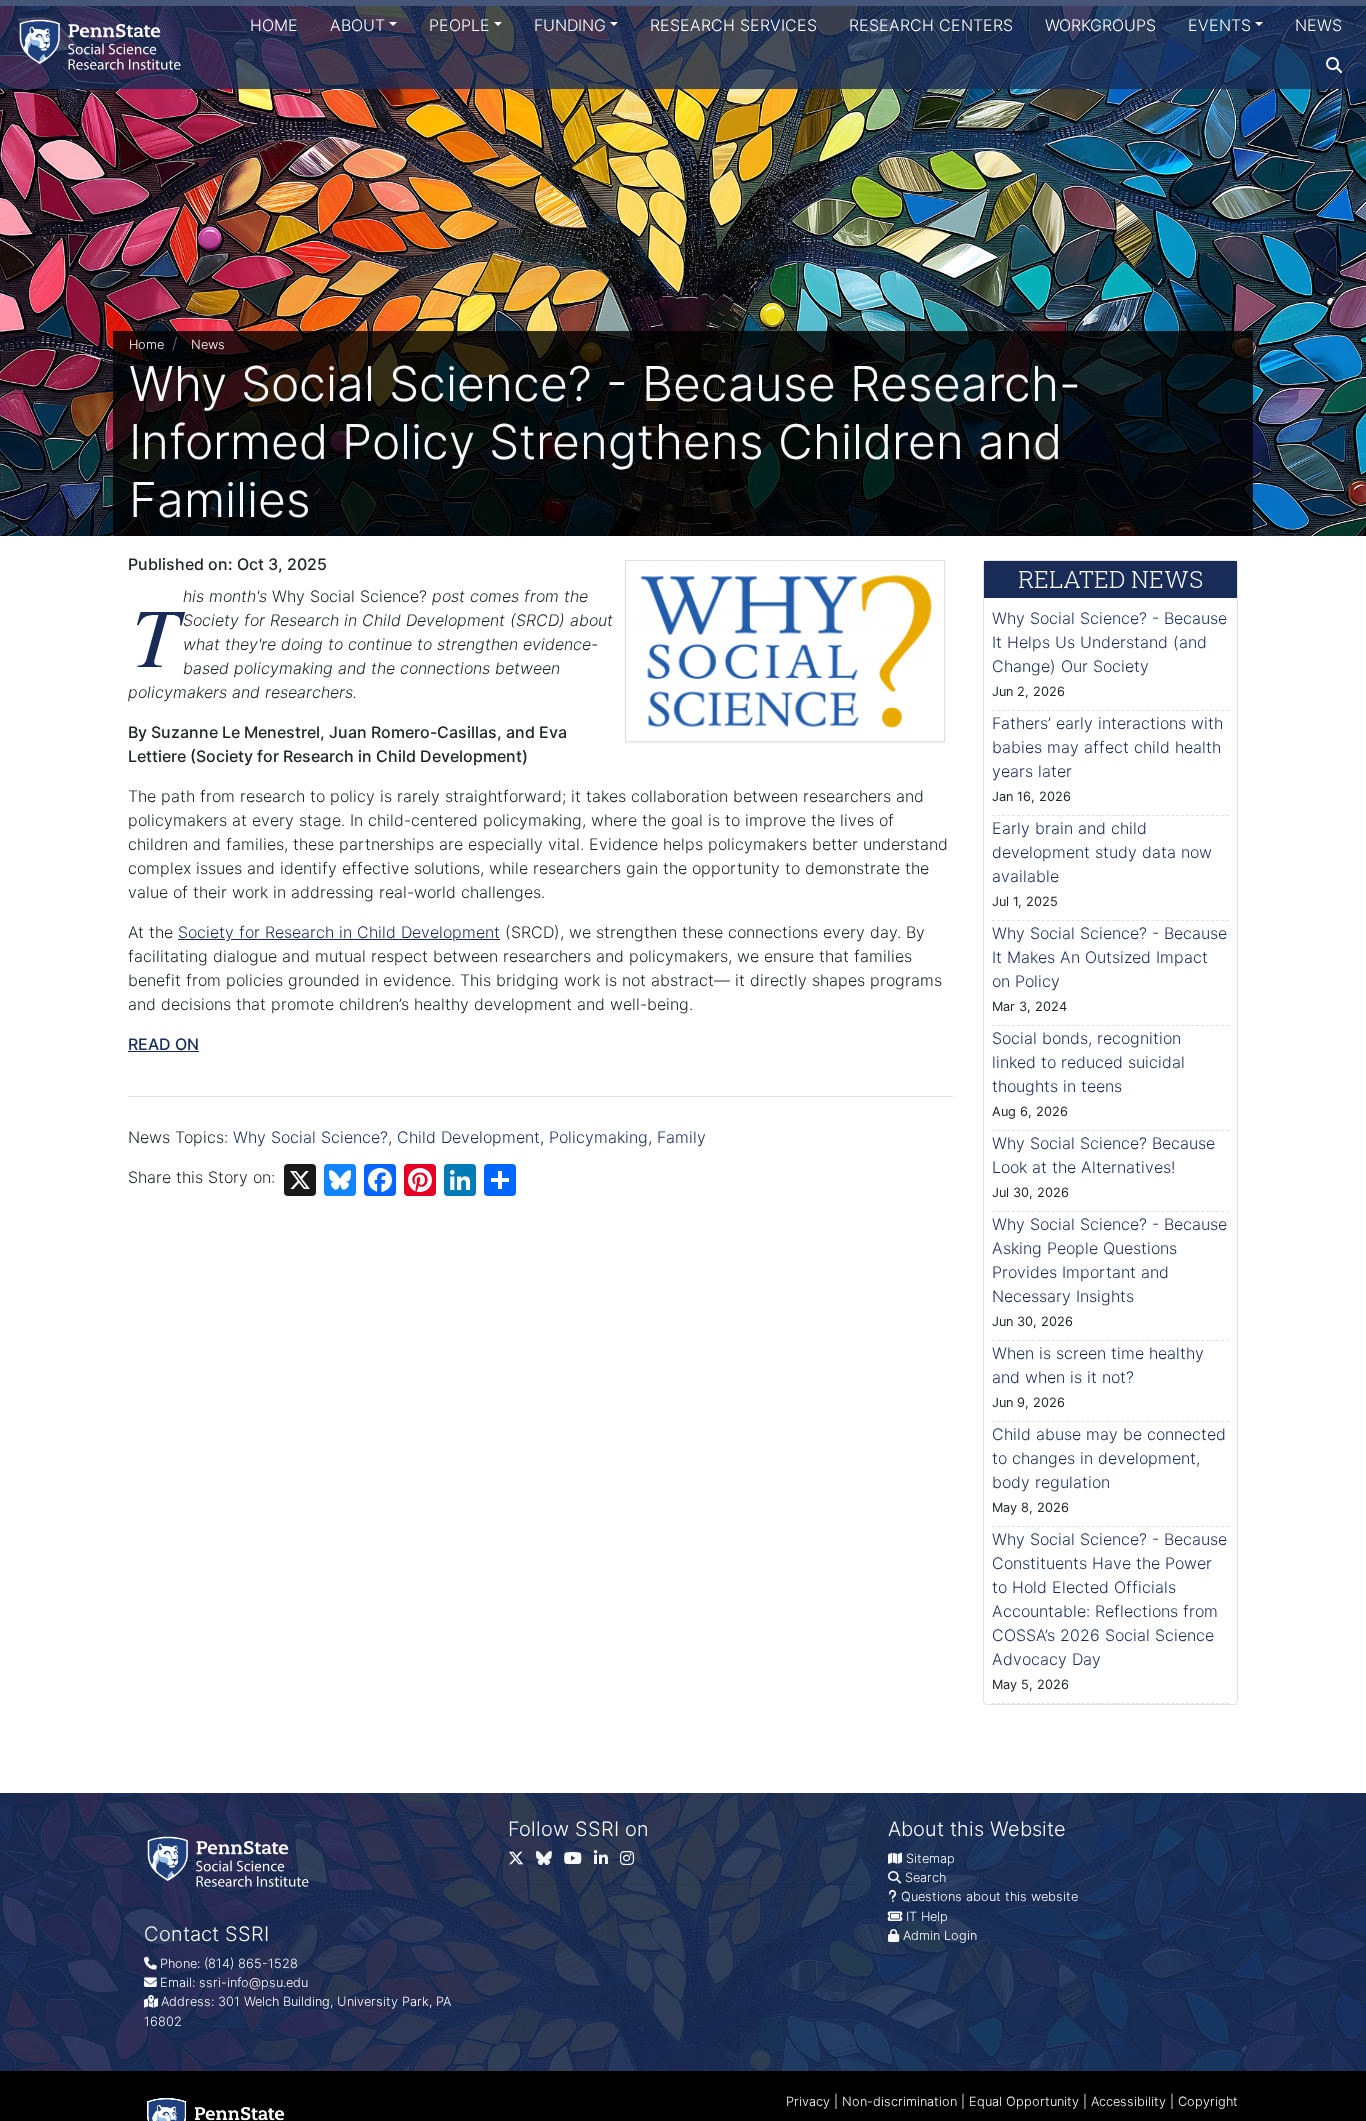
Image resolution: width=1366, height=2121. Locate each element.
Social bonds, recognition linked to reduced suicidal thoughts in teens (1088, 1062)
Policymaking (598, 1137)
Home (274, 25)
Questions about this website (989, 1896)
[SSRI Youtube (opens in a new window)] (579, 1862)
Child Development (468, 1137)
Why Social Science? (310, 1137)
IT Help (927, 1916)
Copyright (1208, 2101)
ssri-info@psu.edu (253, 1982)
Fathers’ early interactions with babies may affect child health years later (1107, 747)
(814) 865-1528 (251, 1963)
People (459, 25)
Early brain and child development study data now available (1102, 852)
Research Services (733, 25)
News (1318, 25)
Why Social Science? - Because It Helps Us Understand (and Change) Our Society (1109, 642)
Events (1219, 25)
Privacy (808, 2101)
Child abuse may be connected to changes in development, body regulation (1109, 1458)
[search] (1334, 65)
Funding (570, 25)
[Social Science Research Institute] (104, 44)
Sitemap (930, 1858)
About (357, 25)
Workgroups (1100, 25)
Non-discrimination (899, 2101)
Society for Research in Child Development (339, 932)
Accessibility (1128, 2101)
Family (681, 1137)
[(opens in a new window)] (550, 1862)
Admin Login (940, 1935)
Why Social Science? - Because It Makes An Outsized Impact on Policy (1109, 957)
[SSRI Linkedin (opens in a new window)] (607, 1862)
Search (925, 1877)
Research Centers (931, 25)
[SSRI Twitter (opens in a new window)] (522, 1862)
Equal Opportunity (1024, 2101)
